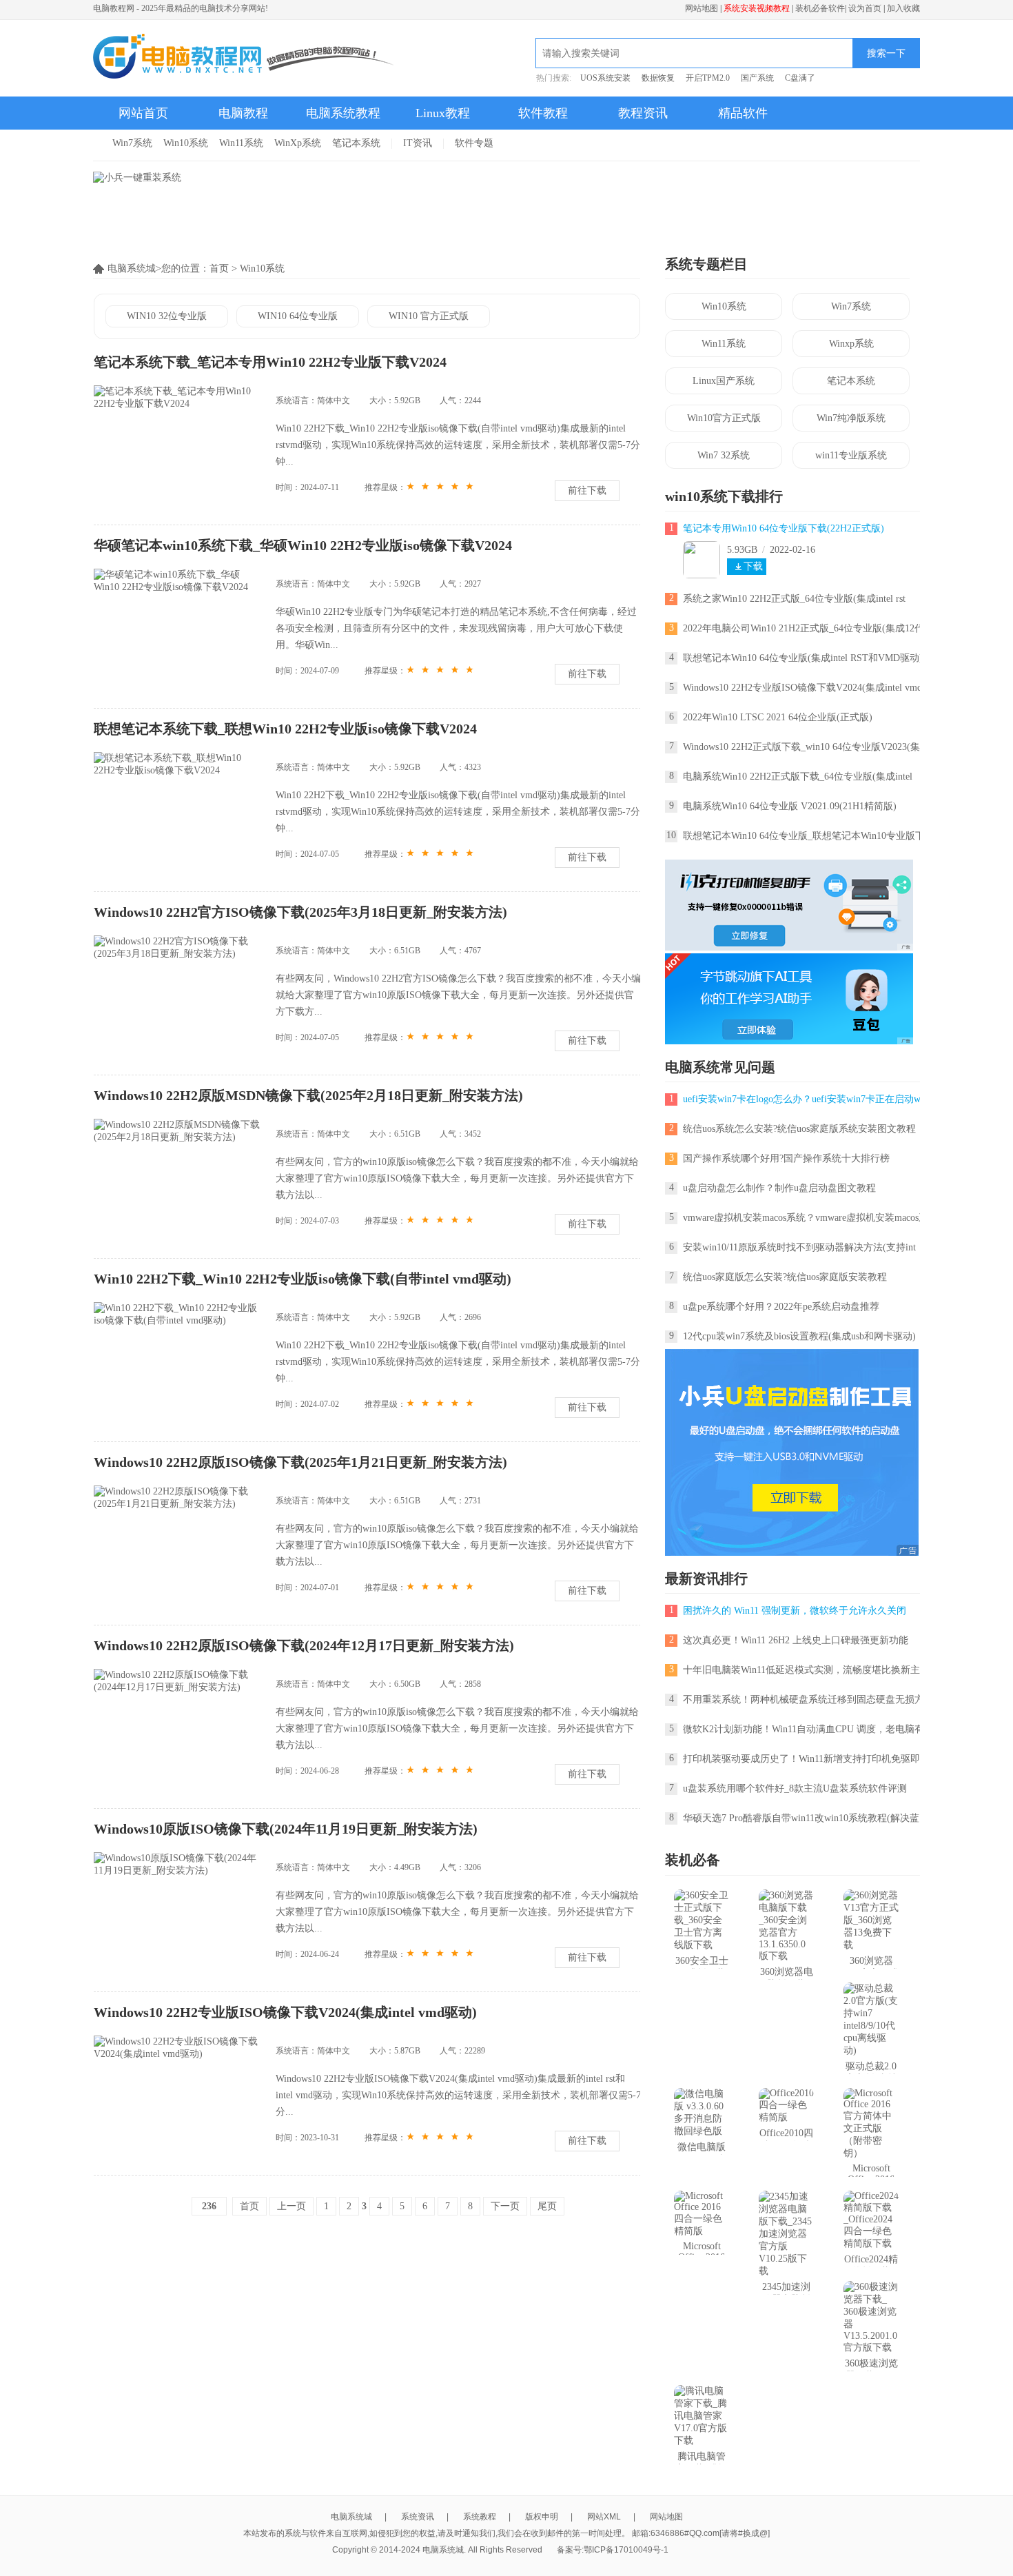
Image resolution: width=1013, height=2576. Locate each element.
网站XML (604, 2517)
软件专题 (474, 143)
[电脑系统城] (244, 58)
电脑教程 (243, 113)
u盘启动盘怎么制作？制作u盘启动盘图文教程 (779, 1188)
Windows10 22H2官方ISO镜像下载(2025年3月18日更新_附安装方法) (300, 912)
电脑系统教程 (343, 113)
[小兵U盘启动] (792, 1553)
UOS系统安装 (605, 78)
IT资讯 (418, 143)
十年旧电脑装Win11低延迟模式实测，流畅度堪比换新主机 (806, 1670)
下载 (753, 566)
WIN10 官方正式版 (429, 316)
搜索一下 (886, 53)
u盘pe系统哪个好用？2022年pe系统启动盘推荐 (781, 1307)
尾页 (547, 2206)
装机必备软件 (820, 8)
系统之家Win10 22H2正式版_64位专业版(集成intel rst (794, 599)
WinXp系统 (298, 143)
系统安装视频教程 (757, 8)
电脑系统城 (351, 2517)
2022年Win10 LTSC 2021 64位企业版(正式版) (778, 717)
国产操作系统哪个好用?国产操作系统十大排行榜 (786, 1158)
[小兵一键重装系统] (137, 178)
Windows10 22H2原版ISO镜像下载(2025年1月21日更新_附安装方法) (300, 1462)
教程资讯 (643, 113)
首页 (219, 268)
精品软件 (743, 113)
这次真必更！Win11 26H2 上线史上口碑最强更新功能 (796, 1640)
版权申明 (542, 2517)
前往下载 (587, 490)
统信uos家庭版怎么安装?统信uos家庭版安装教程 (785, 1277)
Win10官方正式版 (724, 418)
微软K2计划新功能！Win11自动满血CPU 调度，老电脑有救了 (813, 1729)
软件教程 (543, 113)
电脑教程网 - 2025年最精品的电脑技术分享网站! (181, 8)
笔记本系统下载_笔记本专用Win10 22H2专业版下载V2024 (270, 362)
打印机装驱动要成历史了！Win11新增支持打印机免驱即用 (806, 1759)
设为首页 (865, 8)
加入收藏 (903, 8)
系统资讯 (418, 2517)
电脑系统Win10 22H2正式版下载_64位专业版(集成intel (798, 777)
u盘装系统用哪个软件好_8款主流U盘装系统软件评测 (795, 1788)
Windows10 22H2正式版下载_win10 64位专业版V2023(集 (801, 747)
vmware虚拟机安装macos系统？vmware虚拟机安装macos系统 (810, 1218)
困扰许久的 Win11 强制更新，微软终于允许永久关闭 (795, 1611)
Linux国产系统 (724, 381)
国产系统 (757, 78)
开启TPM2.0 (708, 78)
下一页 (505, 2206)
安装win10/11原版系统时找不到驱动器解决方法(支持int (799, 1247)
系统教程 (480, 2517)
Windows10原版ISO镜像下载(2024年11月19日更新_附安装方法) (286, 1829)
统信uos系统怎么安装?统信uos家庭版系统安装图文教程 (799, 1129)
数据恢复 (658, 78)
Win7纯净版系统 (851, 418)
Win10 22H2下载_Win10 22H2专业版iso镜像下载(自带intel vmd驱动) (303, 1279)
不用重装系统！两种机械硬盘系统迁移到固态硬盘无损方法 (808, 1700)
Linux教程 (443, 113)
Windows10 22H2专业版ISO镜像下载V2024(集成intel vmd (802, 688)
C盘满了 (800, 78)
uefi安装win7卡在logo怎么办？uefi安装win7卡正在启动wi (803, 1099)
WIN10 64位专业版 (298, 316)
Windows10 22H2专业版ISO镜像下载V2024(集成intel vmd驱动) (285, 2012)
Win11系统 (241, 143)
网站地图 (702, 8)
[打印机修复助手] (789, 947)
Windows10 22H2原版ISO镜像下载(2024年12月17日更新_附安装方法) (304, 1645)
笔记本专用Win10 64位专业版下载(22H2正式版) (784, 528)
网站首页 (143, 113)
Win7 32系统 (724, 455)
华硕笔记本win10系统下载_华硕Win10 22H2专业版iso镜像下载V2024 (303, 545)
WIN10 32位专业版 (167, 316)
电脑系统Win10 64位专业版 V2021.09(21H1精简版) (790, 806)
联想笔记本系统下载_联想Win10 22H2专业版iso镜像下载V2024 (285, 729)
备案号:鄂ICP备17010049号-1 (613, 2550)
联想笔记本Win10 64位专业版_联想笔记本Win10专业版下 (804, 836)
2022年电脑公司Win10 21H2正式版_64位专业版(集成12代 (804, 628)
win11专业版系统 (851, 455)
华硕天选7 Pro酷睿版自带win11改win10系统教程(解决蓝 (801, 1818)
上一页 (291, 2206)
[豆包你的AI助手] (789, 1041)
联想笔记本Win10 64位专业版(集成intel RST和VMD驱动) (803, 658)
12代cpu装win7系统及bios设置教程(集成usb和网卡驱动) (799, 1336)
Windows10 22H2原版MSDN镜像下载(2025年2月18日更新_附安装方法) (308, 1095)
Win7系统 (132, 143)
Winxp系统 (851, 344)
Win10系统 (186, 143)
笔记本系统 (356, 143)
